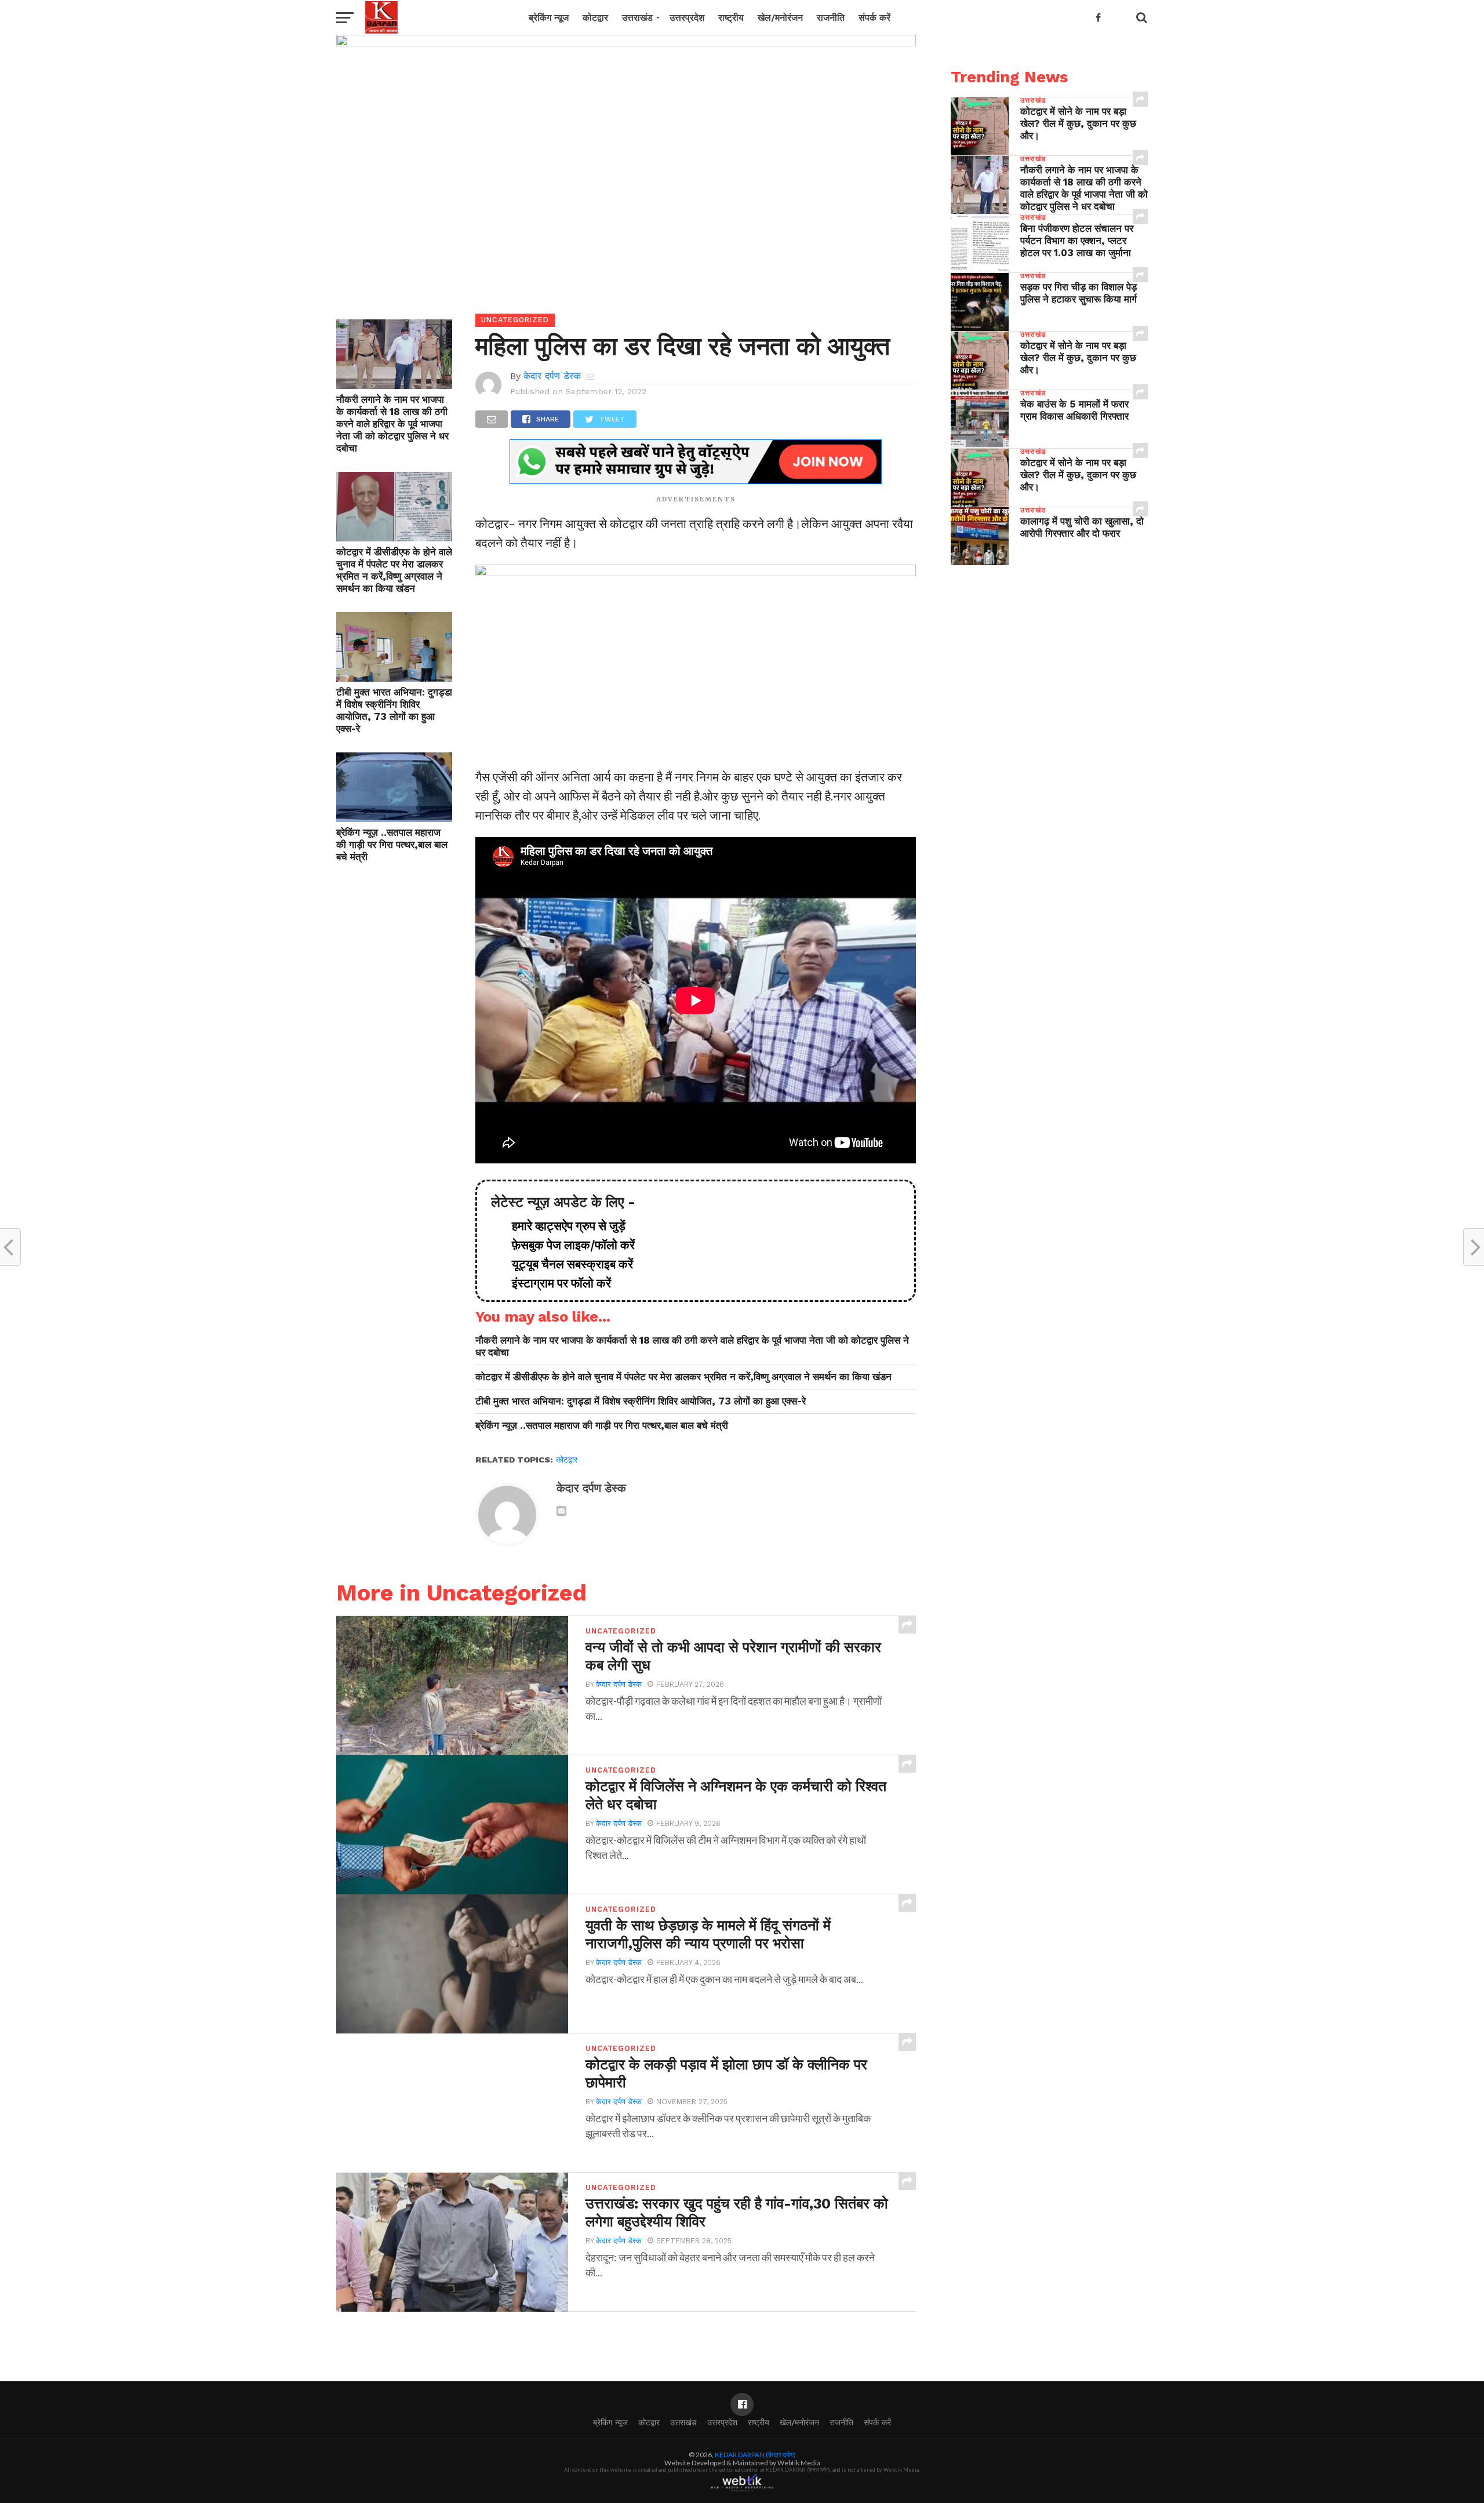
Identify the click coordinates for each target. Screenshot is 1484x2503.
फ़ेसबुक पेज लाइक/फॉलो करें (568, 1245)
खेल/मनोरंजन (780, 18)
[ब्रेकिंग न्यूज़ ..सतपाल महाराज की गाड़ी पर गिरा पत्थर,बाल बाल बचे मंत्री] (394, 818)
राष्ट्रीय (731, 18)
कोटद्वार (595, 18)
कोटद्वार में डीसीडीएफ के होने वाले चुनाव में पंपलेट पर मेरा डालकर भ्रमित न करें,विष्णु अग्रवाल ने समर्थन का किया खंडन (394, 570)
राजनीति (831, 18)
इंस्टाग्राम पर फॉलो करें (556, 1283)
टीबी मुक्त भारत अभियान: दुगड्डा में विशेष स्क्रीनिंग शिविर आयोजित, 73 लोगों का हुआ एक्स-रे (394, 710)
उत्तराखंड (637, 18)
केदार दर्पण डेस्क (552, 376)
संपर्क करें (874, 18)
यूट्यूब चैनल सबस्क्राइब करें (567, 1264)
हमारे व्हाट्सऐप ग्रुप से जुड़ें (563, 1226)
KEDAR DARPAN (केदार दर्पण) (755, 2455)
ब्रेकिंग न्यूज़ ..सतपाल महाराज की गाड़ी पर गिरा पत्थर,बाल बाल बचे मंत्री (392, 845)
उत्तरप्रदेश (687, 18)
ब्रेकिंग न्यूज (549, 18)
